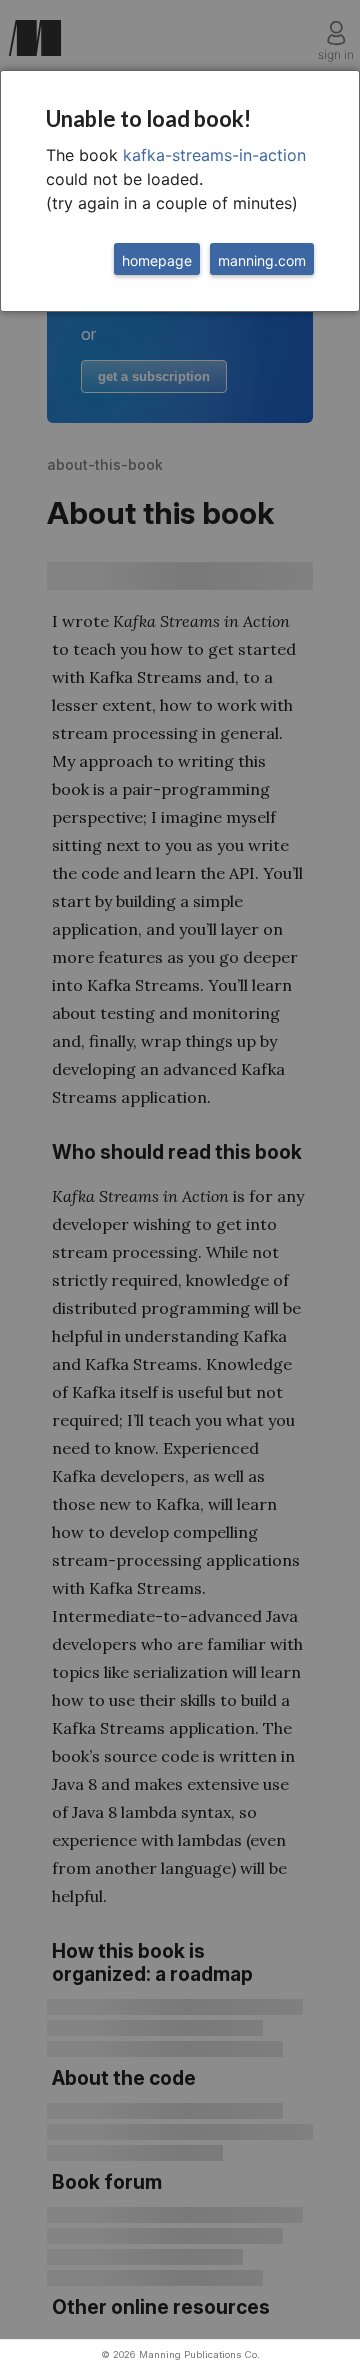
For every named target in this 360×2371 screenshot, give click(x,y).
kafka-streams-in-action (214, 155)
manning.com (262, 260)
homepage (157, 260)
